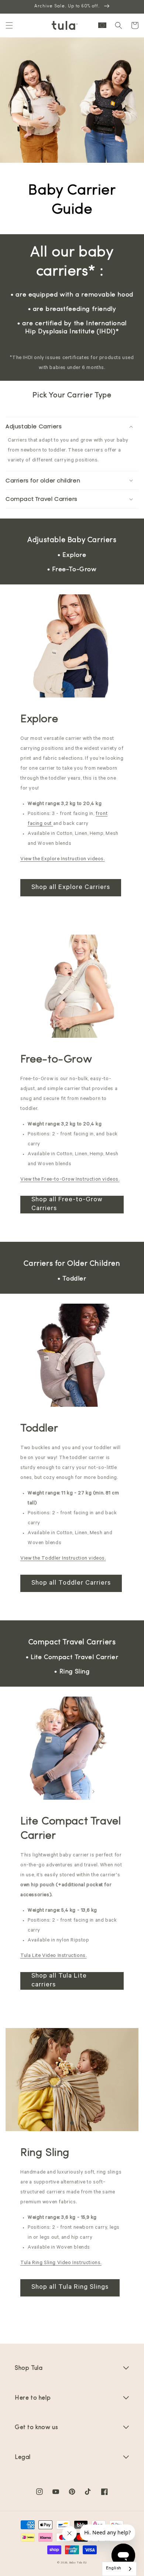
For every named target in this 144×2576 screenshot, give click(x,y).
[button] (9, 25)
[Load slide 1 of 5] (68, 1030)
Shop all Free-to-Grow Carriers (67, 1205)
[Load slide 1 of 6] (63, 689)
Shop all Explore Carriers (71, 888)
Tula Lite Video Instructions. (53, 1956)
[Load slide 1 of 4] (72, 2123)
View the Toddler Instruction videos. (63, 1559)
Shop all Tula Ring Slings (70, 2288)
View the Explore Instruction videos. (63, 859)
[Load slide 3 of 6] (81, 689)
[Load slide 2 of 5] (76, 1030)
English (114, 2569)
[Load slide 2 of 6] (72, 689)
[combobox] (119, 2569)
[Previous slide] (51, 689)
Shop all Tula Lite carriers (59, 1981)
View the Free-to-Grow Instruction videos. (70, 1180)
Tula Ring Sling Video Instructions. (61, 2263)
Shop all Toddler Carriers (71, 1584)
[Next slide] (93, 689)
